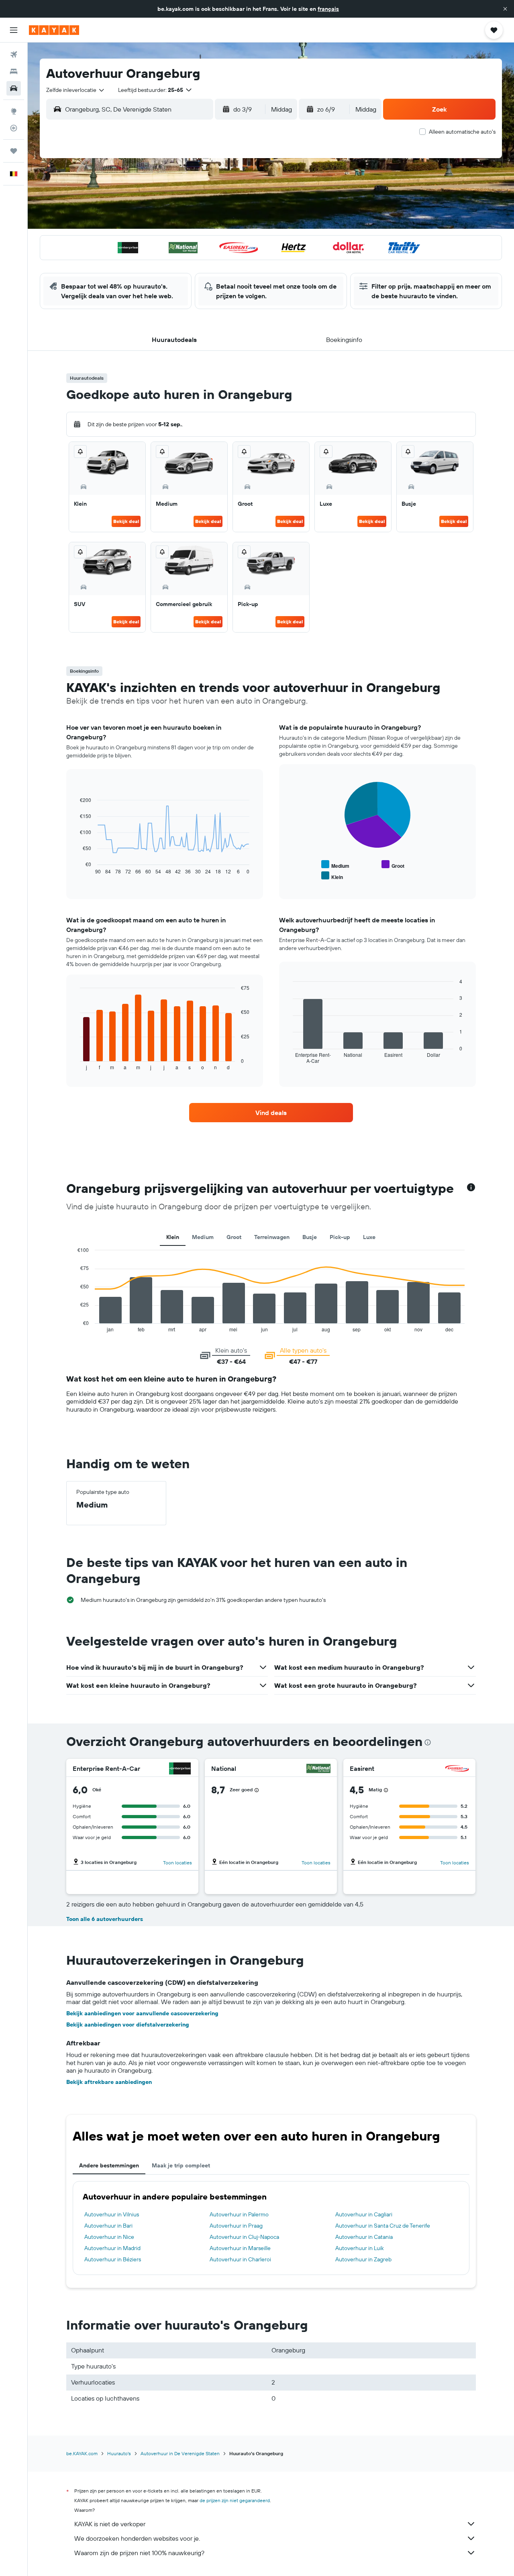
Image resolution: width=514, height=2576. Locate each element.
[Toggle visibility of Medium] (335, 865)
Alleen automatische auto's (462, 132)
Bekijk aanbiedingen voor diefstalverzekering (128, 2025)
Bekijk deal (126, 521)
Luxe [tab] (369, 1237)
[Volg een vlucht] (14, 128)
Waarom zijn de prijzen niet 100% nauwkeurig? (139, 2553)
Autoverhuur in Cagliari (364, 2214)
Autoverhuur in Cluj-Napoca (244, 2237)
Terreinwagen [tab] (272, 1237)
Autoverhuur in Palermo (239, 2214)
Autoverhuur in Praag (236, 2226)
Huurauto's (119, 2453)
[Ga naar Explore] (14, 111)
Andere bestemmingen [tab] (109, 2165)
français (328, 9)
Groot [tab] (234, 1237)
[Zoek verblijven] (14, 71)
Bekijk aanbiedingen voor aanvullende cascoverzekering (142, 2013)
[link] (271, 1113)
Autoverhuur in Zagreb (363, 2259)
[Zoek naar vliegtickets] (14, 55)
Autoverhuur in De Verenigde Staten (180, 2453)
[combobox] (76, 90)
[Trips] (14, 151)
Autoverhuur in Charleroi (240, 2259)
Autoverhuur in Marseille (240, 2248)
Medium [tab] (203, 1237)
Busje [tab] (310, 1237)
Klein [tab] (173, 1237)
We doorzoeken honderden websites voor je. (137, 2538)
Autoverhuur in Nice (109, 2237)
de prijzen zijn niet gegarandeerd (235, 2500)
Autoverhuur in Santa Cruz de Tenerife (383, 2226)
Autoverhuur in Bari (108, 2226)
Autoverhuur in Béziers (113, 2259)
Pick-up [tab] (340, 1237)
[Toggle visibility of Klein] (332, 876)
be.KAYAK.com (82, 2453)
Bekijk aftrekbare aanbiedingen (109, 2082)
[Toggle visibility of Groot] (393, 865)
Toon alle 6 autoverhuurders (105, 1919)
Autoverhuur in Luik (360, 2248)
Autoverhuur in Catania (364, 2237)
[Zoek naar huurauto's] (14, 88)
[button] (505, 9)
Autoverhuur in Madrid (112, 2248)
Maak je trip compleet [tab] (181, 2165)
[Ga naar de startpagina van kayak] (54, 30)
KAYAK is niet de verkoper (110, 2524)
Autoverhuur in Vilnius (112, 2214)
